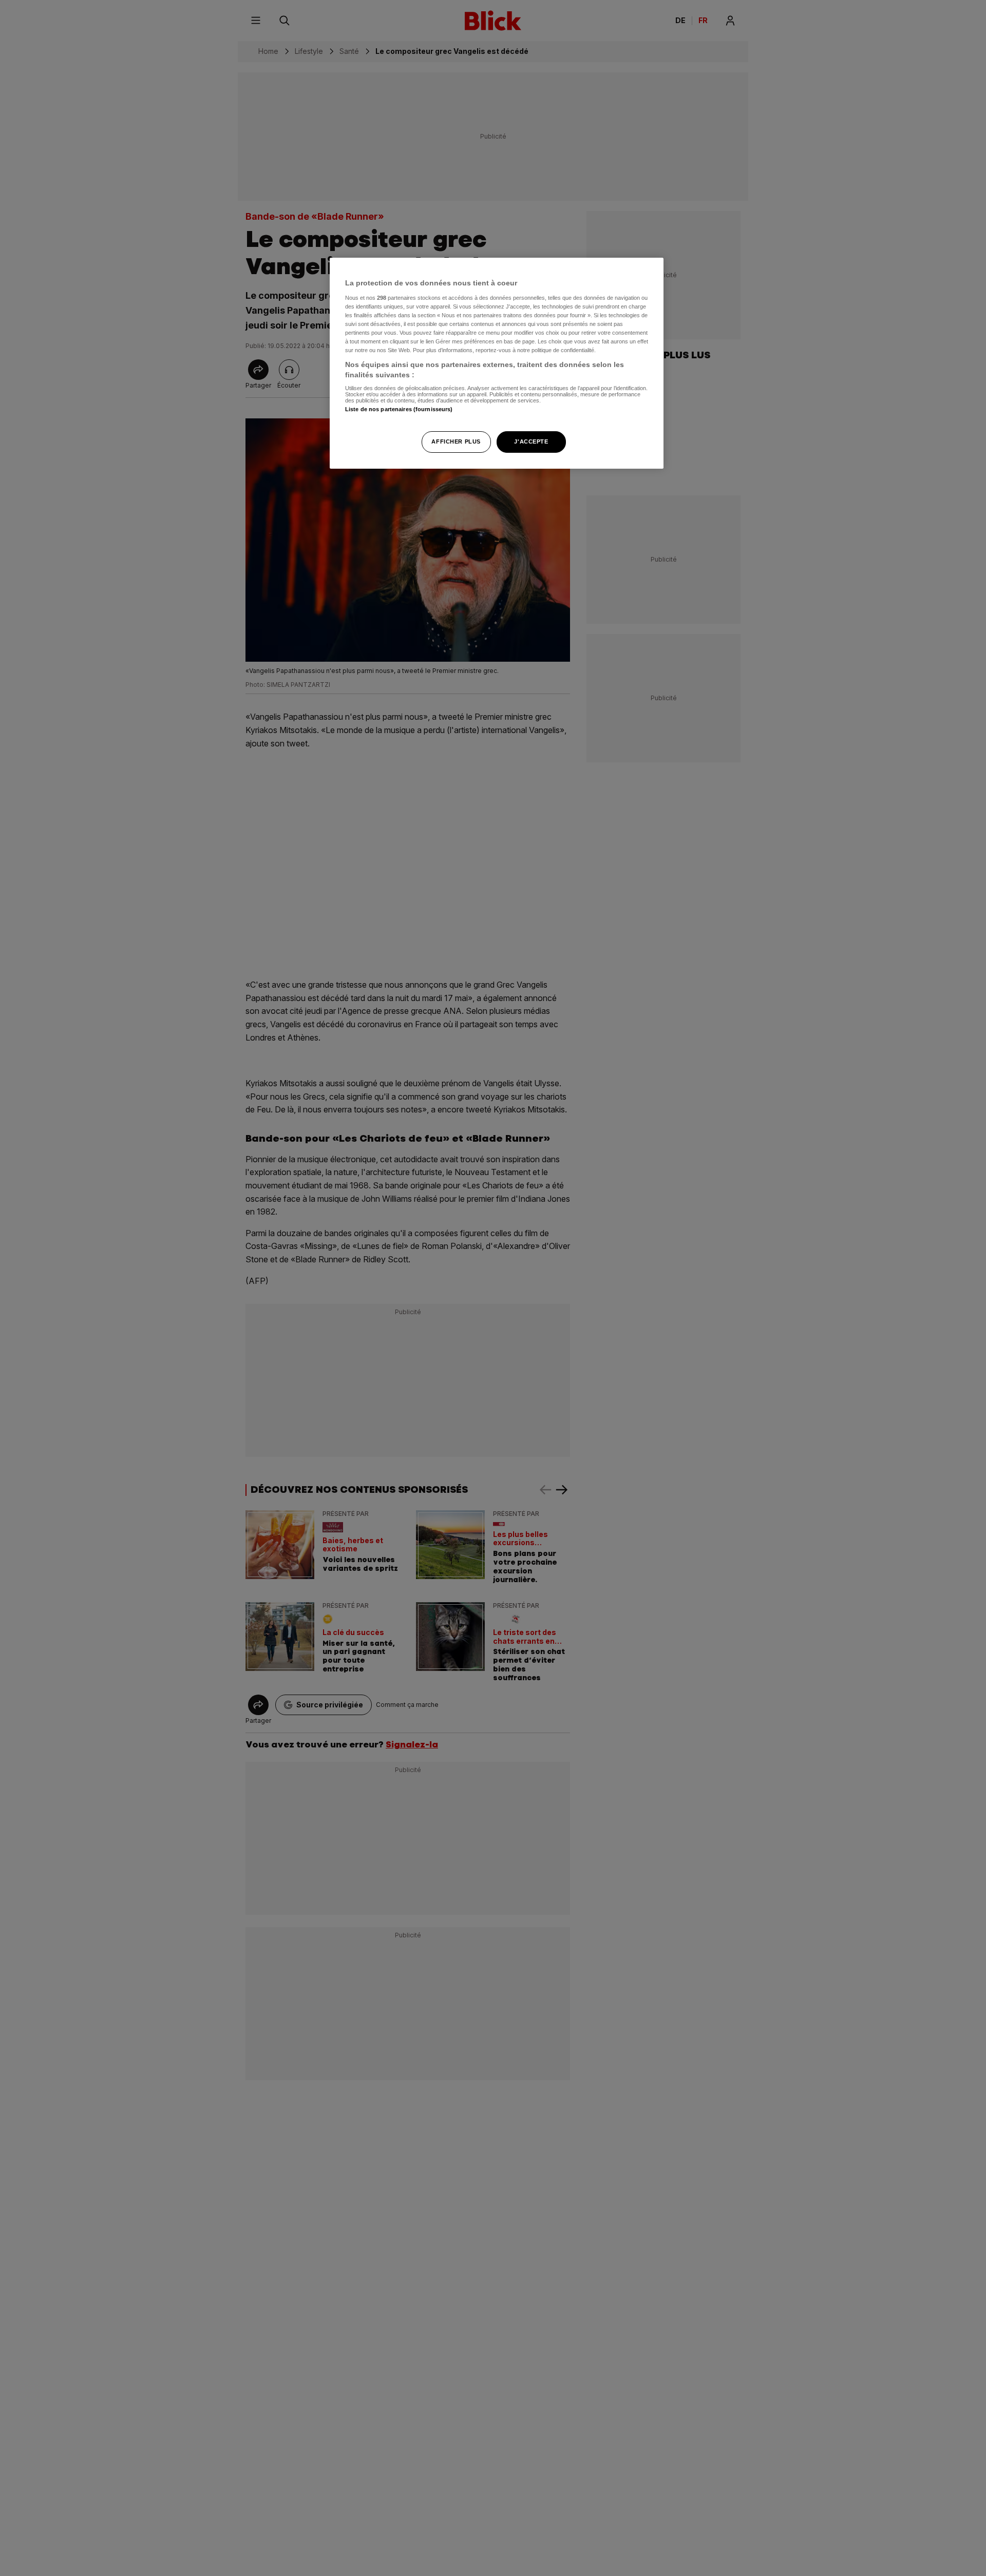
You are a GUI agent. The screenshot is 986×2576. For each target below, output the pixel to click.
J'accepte (531, 441)
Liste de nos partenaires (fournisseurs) (399, 409)
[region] (497, 363)
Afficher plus (456, 441)
